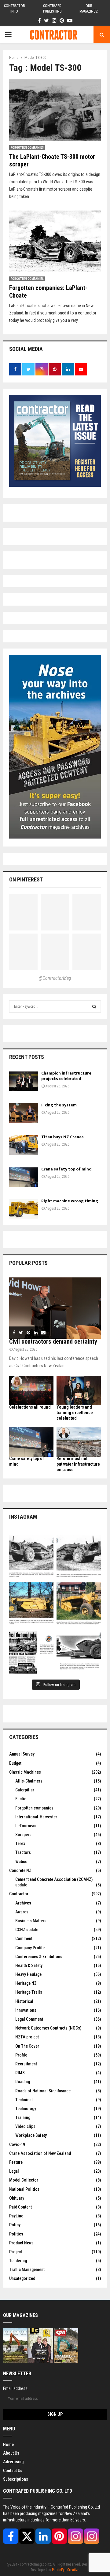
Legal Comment (29, 2019)
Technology (26, 2109)
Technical (24, 2100)
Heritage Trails (29, 1992)
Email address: (16, 2388)
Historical (24, 2001)
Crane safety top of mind (66, 1169)
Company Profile (30, 1948)
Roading (23, 2082)
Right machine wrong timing (70, 1201)
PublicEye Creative (66, 2570)
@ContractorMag (55, 978)
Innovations (26, 2010)
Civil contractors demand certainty (53, 1341)
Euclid (21, 1799)
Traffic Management (27, 2270)
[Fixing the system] (24, 1113)
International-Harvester (36, 1817)
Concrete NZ (20, 1870)
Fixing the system (59, 1105)
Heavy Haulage (28, 1974)
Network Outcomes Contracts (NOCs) (48, 2028)
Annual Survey (22, 1754)
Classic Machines (25, 1772)
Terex (20, 1844)
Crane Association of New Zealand (40, 2153)
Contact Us (13, 2471)
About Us (11, 2453)
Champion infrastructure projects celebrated (66, 1076)
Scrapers (23, 1835)
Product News (21, 2243)
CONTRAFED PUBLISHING (52, 9)
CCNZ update (27, 1930)
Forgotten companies (27, 148)
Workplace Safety (31, 2135)
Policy (15, 2225)
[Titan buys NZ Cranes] (24, 1145)
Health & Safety (29, 1965)
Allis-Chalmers (29, 1781)
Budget (15, 1763)
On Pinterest (26, 879)
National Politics (24, 2189)
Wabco (21, 1862)
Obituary (17, 2198)
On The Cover (27, 2046)
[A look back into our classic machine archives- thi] (31, 1557)
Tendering (18, 2261)
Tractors (23, 1852)
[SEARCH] (94, 1006)
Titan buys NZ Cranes (62, 1137)
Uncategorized (22, 2278)
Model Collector (24, 2180)
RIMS (20, 2073)
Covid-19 (17, 2144)
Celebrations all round (30, 1407)
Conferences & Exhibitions (39, 1957)
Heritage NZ (26, 1983)
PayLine (16, 2216)
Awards (22, 1912)
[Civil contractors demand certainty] (55, 1308)
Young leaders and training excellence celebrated (75, 1413)
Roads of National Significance (43, 2091)
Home (8, 2445)
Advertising (13, 2462)
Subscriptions (16, 2479)
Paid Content (20, 2207)
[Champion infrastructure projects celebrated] (24, 1081)
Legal (14, 2171)
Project (16, 2252)
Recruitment (26, 2064)
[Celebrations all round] (31, 1391)
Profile (21, 2055)
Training (23, 2117)
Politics (16, 2234)
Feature (16, 2162)
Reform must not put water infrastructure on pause (78, 1464)
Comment (24, 1939)
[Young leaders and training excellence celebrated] (79, 1391)
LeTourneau (26, 1826)
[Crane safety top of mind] (24, 1177)
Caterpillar (25, 1790)
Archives (23, 1903)
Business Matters (31, 1921)
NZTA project (27, 2037)
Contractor (19, 1894)
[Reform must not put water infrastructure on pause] (79, 1442)
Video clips (25, 2126)
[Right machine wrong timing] (24, 1209)
